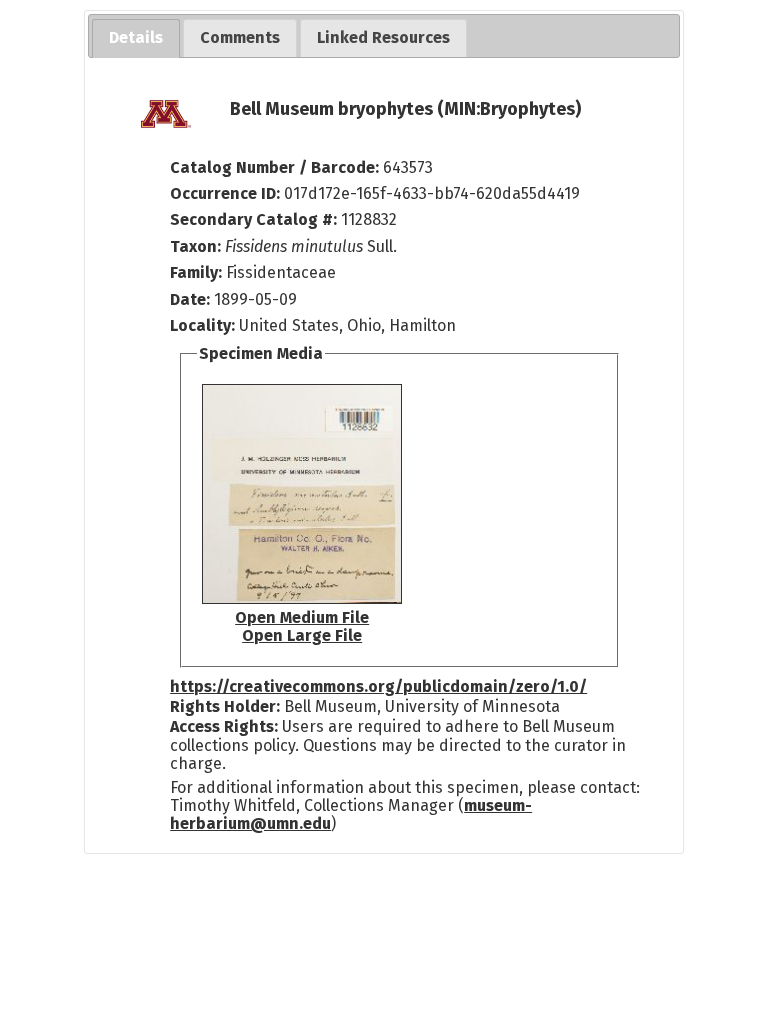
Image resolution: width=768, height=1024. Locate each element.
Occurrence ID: (227, 193)
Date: (190, 299)
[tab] (136, 38)
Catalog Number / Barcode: (276, 167)
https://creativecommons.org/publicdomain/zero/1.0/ (378, 686)
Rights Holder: (225, 706)
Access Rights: (224, 726)
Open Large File (302, 635)
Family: (196, 272)
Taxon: (195, 246)
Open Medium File (302, 617)
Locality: (202, 325)
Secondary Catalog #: (253, 219)
